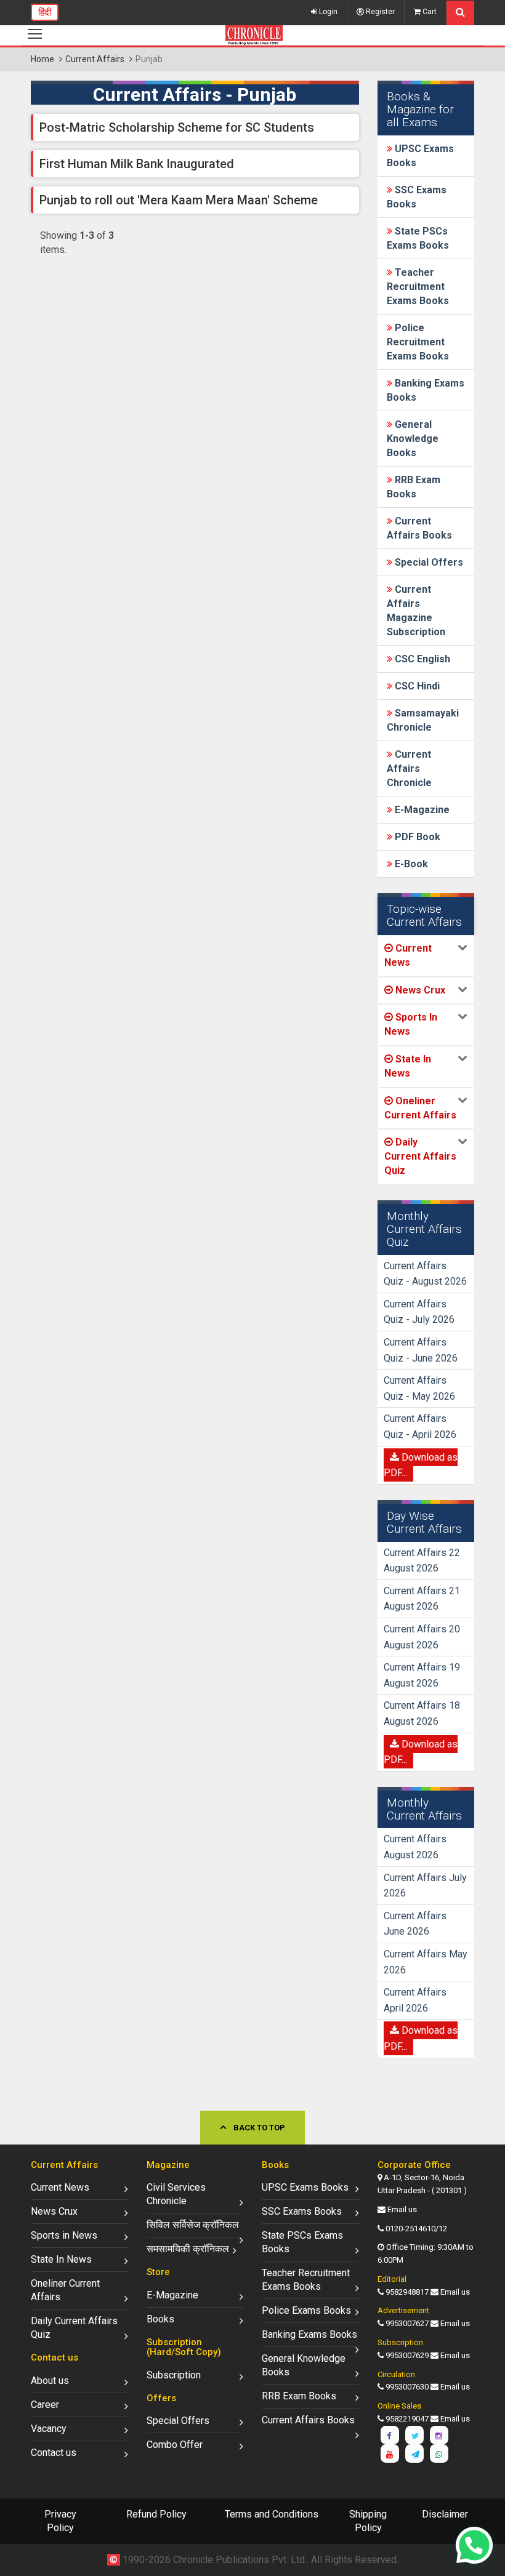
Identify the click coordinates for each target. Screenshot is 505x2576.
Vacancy (49, 2429)
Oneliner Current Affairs (65, 2290)
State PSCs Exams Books (302, 2242)
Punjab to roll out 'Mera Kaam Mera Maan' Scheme (179, 200)
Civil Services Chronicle (176, 2194)
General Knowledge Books (413, 439)
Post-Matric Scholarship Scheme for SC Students (177, 127)
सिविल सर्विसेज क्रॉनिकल (193, 2225)
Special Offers (428, 562)
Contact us (54, 2453)
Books (160, 2319)
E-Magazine (421, 810)
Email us (402, 2209)
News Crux (54, 2211)
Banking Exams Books (309, 2334)
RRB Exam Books (299, 2396)
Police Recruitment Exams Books (418, 342)
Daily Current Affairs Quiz (74, 2328)
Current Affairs (95, 59)
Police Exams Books (306, 2310)
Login (327, 12)
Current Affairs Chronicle (409, 768)
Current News (60, 2187)
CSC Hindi (416, 686)
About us (50, 2381)
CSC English (421, 659)
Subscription (174, 2375)
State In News (61, 2259)
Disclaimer (445, 2514)
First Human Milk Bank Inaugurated (137, 164)
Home (42, 59)
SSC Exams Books (302, 2211)
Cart (429, 12)
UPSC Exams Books (305, 2187)
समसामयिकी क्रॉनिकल (188, 2249)
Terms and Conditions (272, 2514)
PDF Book (416, 837)
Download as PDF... (421, 1465)
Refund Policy (156, 2514)
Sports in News (64, 2235)
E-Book (410, 864)
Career (45, 2405)
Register (379, 12)
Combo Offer (175, 2445)
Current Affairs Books (308, 2420)
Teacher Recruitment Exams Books (418, 287)
